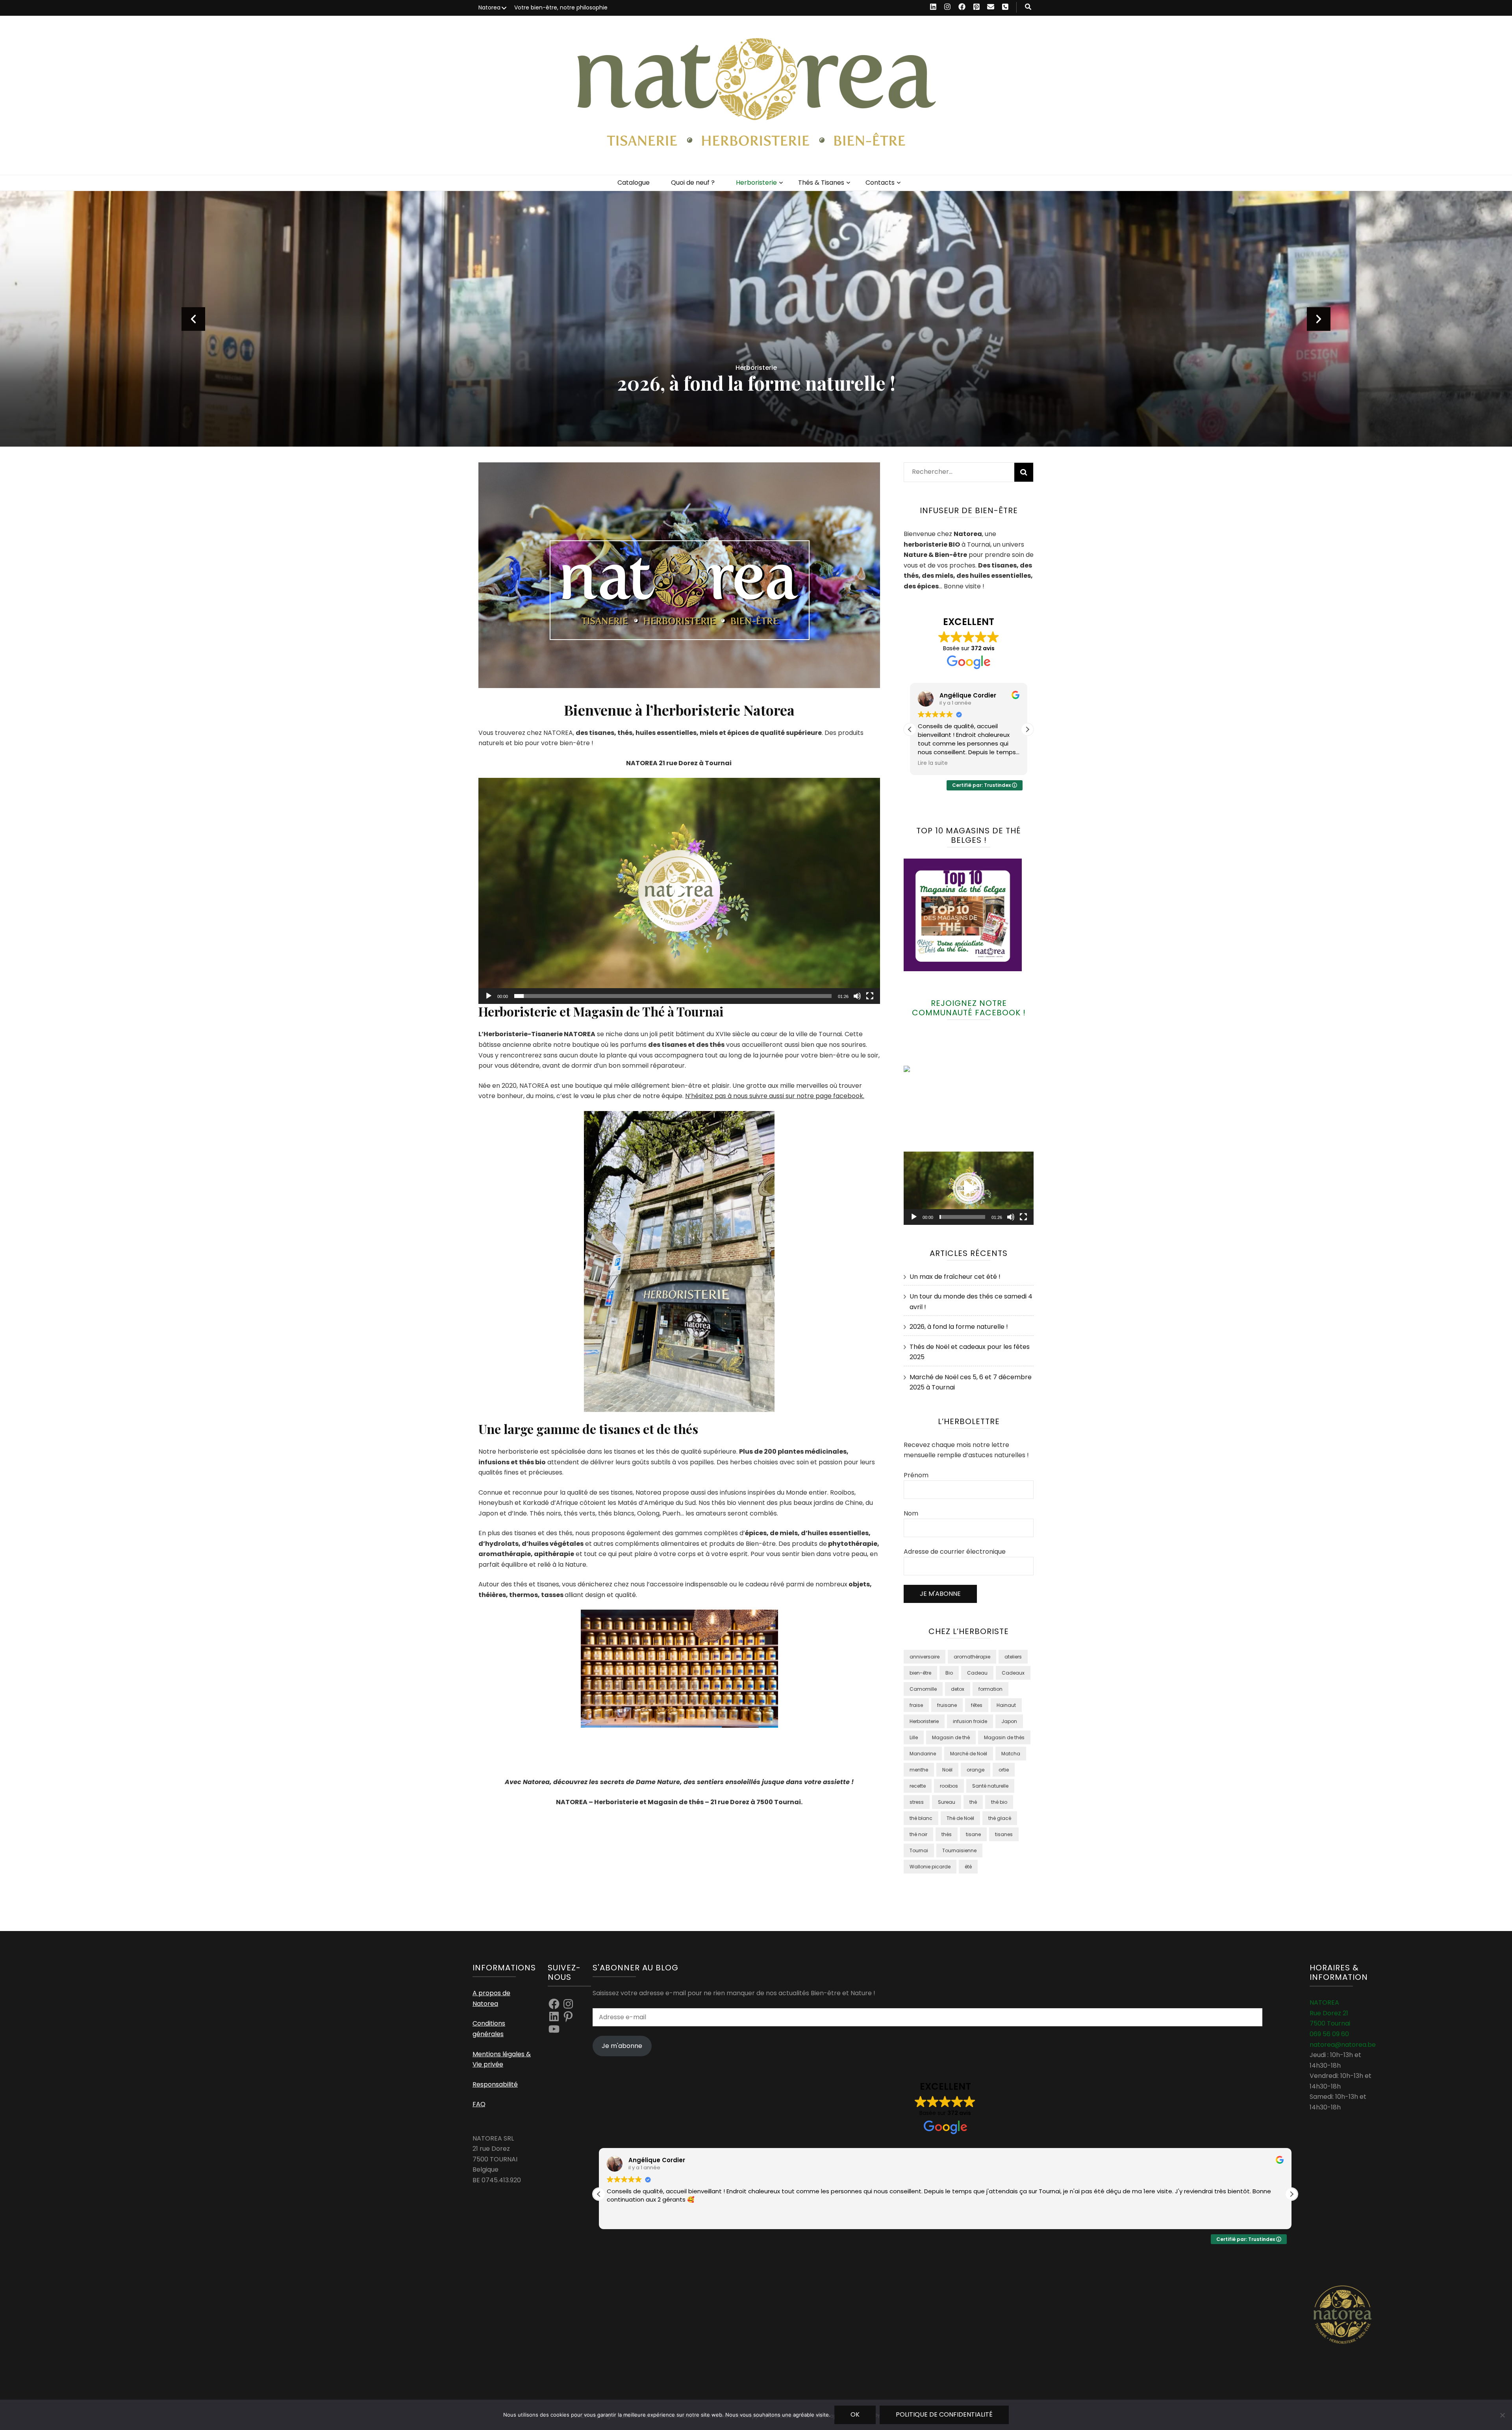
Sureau (947, 1802)
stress (917, 1802)
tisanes (1004, 1834)
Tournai (919, 1850)
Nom (911, 1513)
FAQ (479, 2104)
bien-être (920, 1673)
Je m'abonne (622, 2046)
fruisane (947, 1705)
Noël (947, 1770)
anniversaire (925, 1657)
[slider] (673, 996)
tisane (973, 1834)
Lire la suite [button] (933, 763)
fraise (916, 1705)
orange (976, 1770)
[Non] (1502, 2415)
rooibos (949, 1786)
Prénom (916, 1475)
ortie (1004, 1770)
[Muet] (857, 996)
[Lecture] (489, 996)
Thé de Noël (960, 1818)
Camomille (923, 1689)
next (1319, 319)
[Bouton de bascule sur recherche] (1028, 7)
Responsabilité (495, 2084)
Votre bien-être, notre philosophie (561, 7)
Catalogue (634, 183)
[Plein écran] (870, 996)
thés (947, 1834)
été (968, 1867)
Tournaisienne (959, 1850)
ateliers (1013, 1657)
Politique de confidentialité (944, 2414)
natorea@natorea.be (1343, 2045)
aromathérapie (972, 1657)
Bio (949, 1673)
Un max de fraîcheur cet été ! (756, 383)
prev (193, 319)
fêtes (977, 1705)
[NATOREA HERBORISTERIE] (923, 1070)
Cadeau (977, 1673)
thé (973, 1802)
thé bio (999, 1802)
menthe (919, 1770)
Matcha (1011, 1754)
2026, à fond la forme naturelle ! (959, 1327)
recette (918, 1786)
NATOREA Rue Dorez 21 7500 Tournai (1330, 2013)
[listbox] (756, 319)
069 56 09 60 (1329, 2034)
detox (958, 1689)
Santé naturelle (990, 1786)
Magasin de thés (1004, 1737)
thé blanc (921, 1818)
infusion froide (970, 1721)
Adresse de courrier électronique (955, 1552)
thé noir (918, 1834)
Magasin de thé (951, 1737)
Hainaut (1006, 1705)
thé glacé (1000, 1818)
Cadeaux (1013, 1673)
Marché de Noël (969, 1754)
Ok (855, 2414)
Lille (914, 1737)
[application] (679, 891)
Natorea (489, 7)
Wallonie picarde (930, 1867)
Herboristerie (756, 183)
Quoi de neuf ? (693, 183)
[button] (679, 891)
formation (990, 1689)
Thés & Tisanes (821, 183)
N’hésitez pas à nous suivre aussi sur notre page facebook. (775, 1096)
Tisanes (756, 368)
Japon (1009, 1721)
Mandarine (923, 1754)
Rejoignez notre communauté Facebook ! (969, 1008)
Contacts (880, 183)
